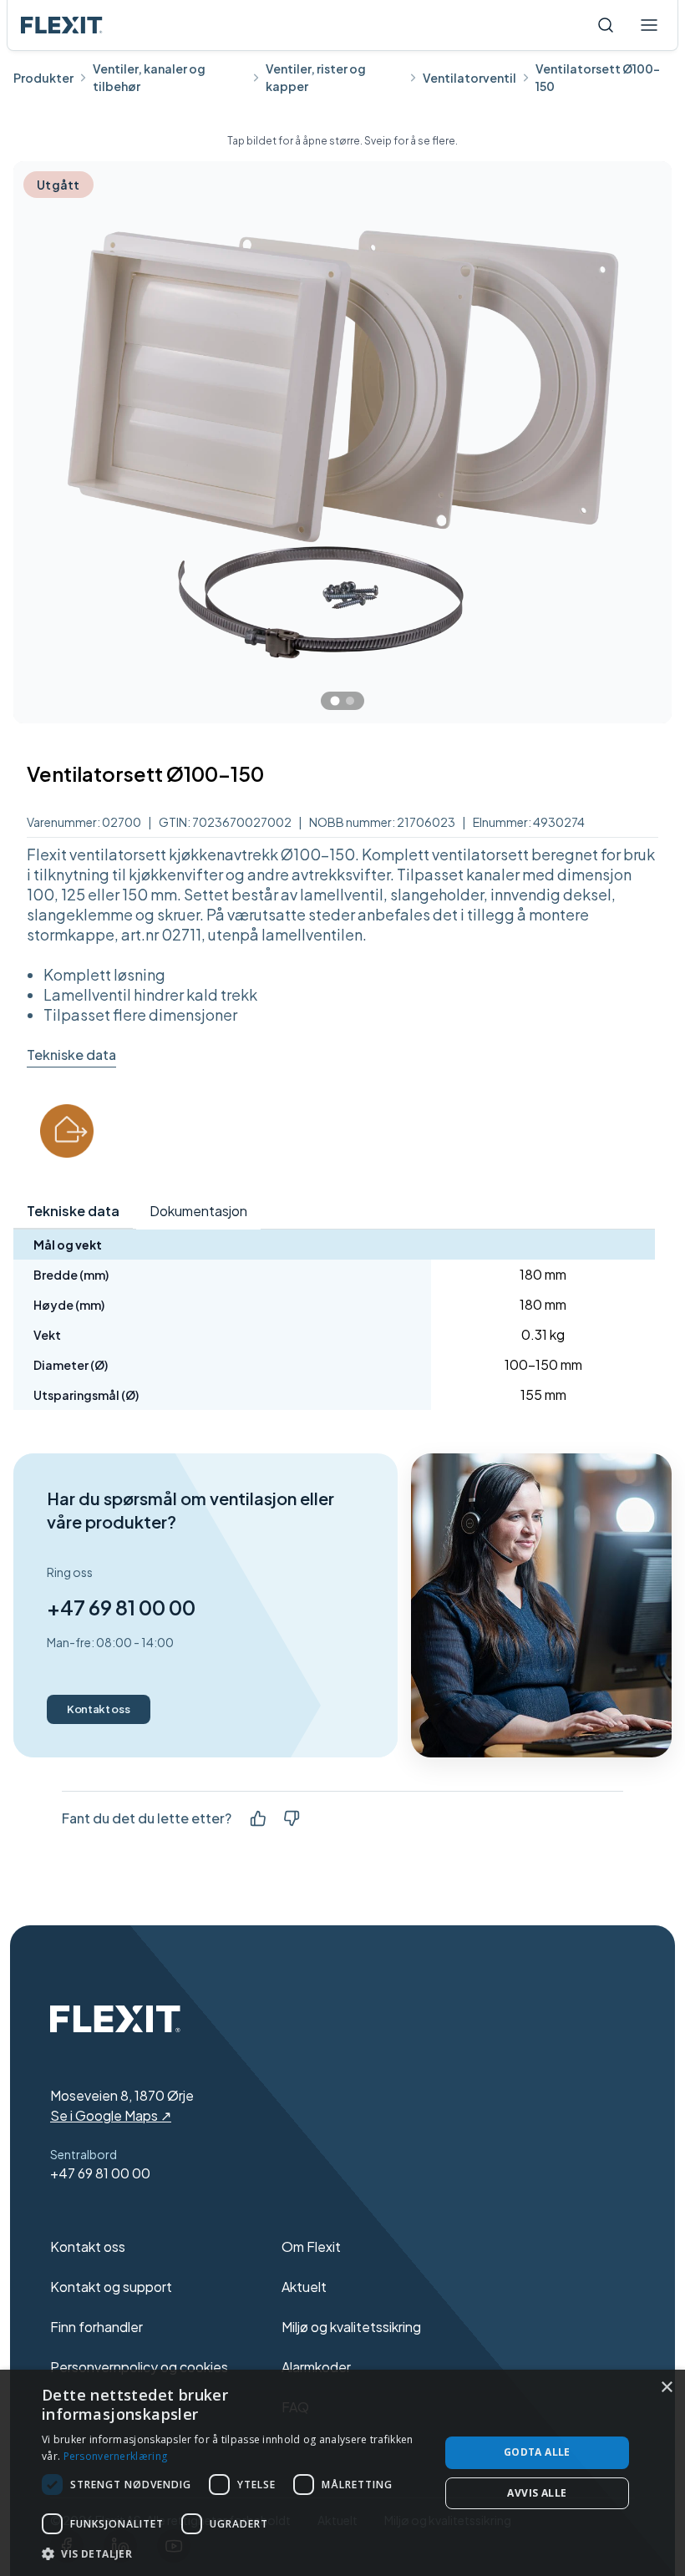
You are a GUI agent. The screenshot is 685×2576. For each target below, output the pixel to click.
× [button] (666, 2388)
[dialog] (342, 2473)
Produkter (43, 78)
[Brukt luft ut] (67, 1131)
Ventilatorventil (469, 78)
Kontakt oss (98, 1709)
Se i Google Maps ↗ (111, 2115)
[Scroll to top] (62, 25)
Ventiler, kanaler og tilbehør (149, 77)
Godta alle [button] (537, 2452)
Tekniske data (71, 1055)
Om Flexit (311, 2246)
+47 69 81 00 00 (121, 1607)
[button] (235, 2553)
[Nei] (292, 1818)
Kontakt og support (111, 2287)
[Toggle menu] (649, 25)
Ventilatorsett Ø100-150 (598, 77)
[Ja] (258, 1818)
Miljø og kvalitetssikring (351, 2327)
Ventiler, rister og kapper (316, 77)
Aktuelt (304, 2287)
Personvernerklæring (116, 2456)
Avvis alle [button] (537, 2493)
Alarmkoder (316, 2367)
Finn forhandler (96, 2327)
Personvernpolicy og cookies (139, 2367)
